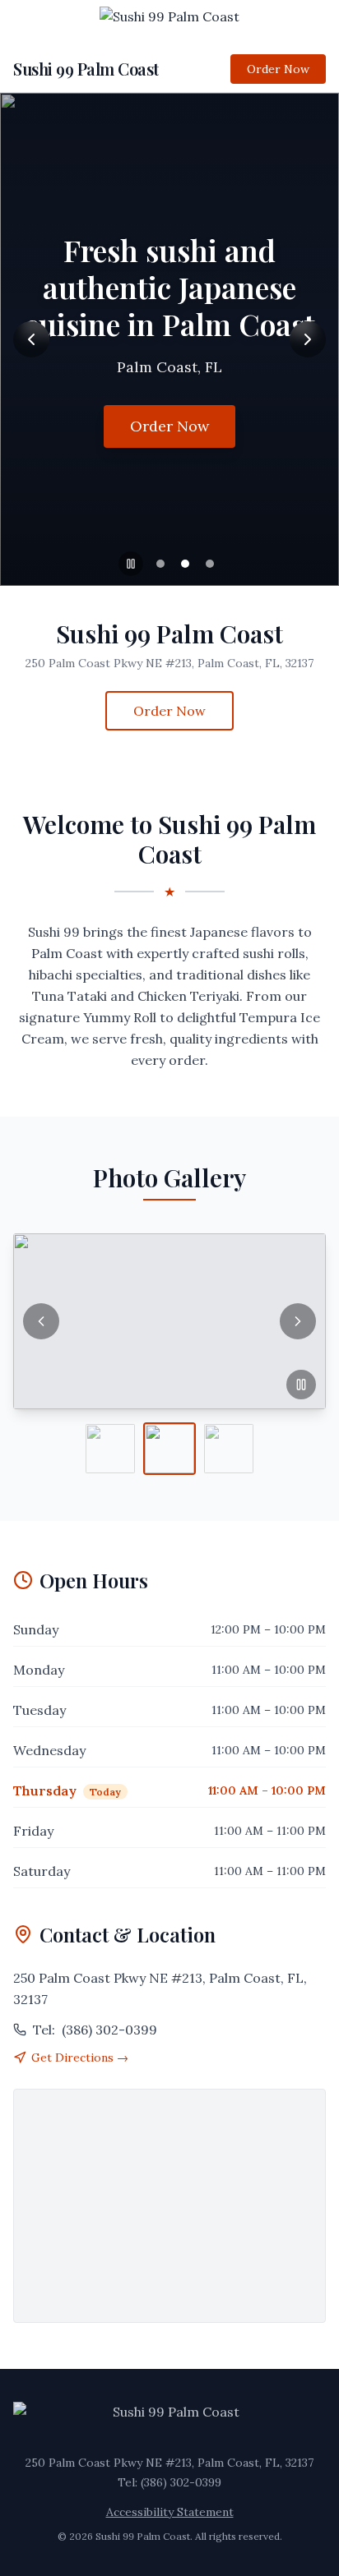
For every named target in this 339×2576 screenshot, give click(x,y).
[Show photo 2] (169, 1449)
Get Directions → (80, 2058)
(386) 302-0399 (95, 2030)
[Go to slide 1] (160, 564)
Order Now (278, 69)
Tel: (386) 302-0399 (169, 2482)
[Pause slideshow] (131, 564)
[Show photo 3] (229, 1449)
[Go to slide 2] (185, 564)
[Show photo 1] (110, 1449)
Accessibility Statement (170, 2512)
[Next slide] (308, 339)
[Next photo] (298, 1321)
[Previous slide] (31, 339)
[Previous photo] (41, 1321)
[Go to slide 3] (210, 564)
